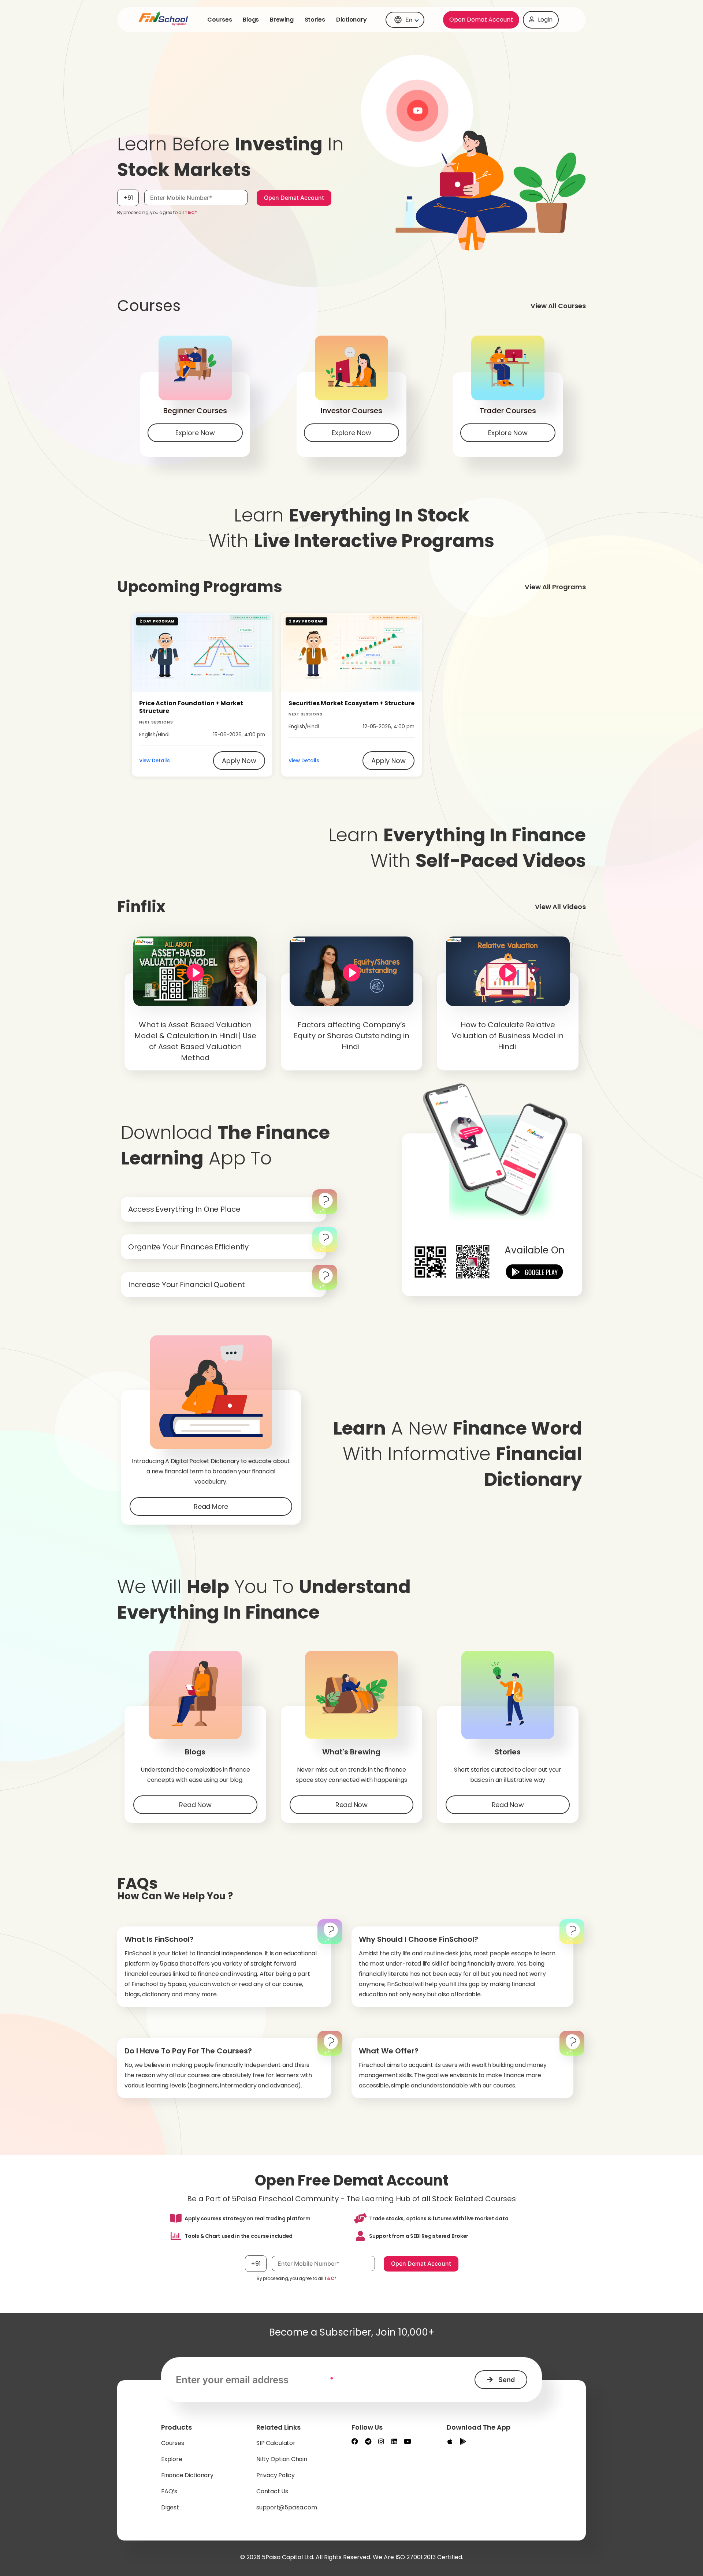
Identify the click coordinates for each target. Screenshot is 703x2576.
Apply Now (239, 761)
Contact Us (272, 2491)
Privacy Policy (276, 2475)
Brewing (282, 20)
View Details (155, 761)
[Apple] (450, 2441)
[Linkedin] (394, 2441)
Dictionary (351, 20)
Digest (170, 2507)
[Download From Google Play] (535, 1273)
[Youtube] (408, 2441)
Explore (172, 2459)
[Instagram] (381, 2441)
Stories (315, 20)
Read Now (195, 1805)
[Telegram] (368, 2441)
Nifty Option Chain (282, 2459)
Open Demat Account (481, 20)
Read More (211, 1506)
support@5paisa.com (287, 2507)
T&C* (191, 212)
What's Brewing (351, 1752)
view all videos (560, 907)
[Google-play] (463, 2441)
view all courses (558, 306)
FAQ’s (169, 2491)
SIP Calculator (276, 2443)
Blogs (251, 20)
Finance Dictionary (187, 2475)
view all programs (555, 587)
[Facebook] (355, 2441)
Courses (220, 20)
